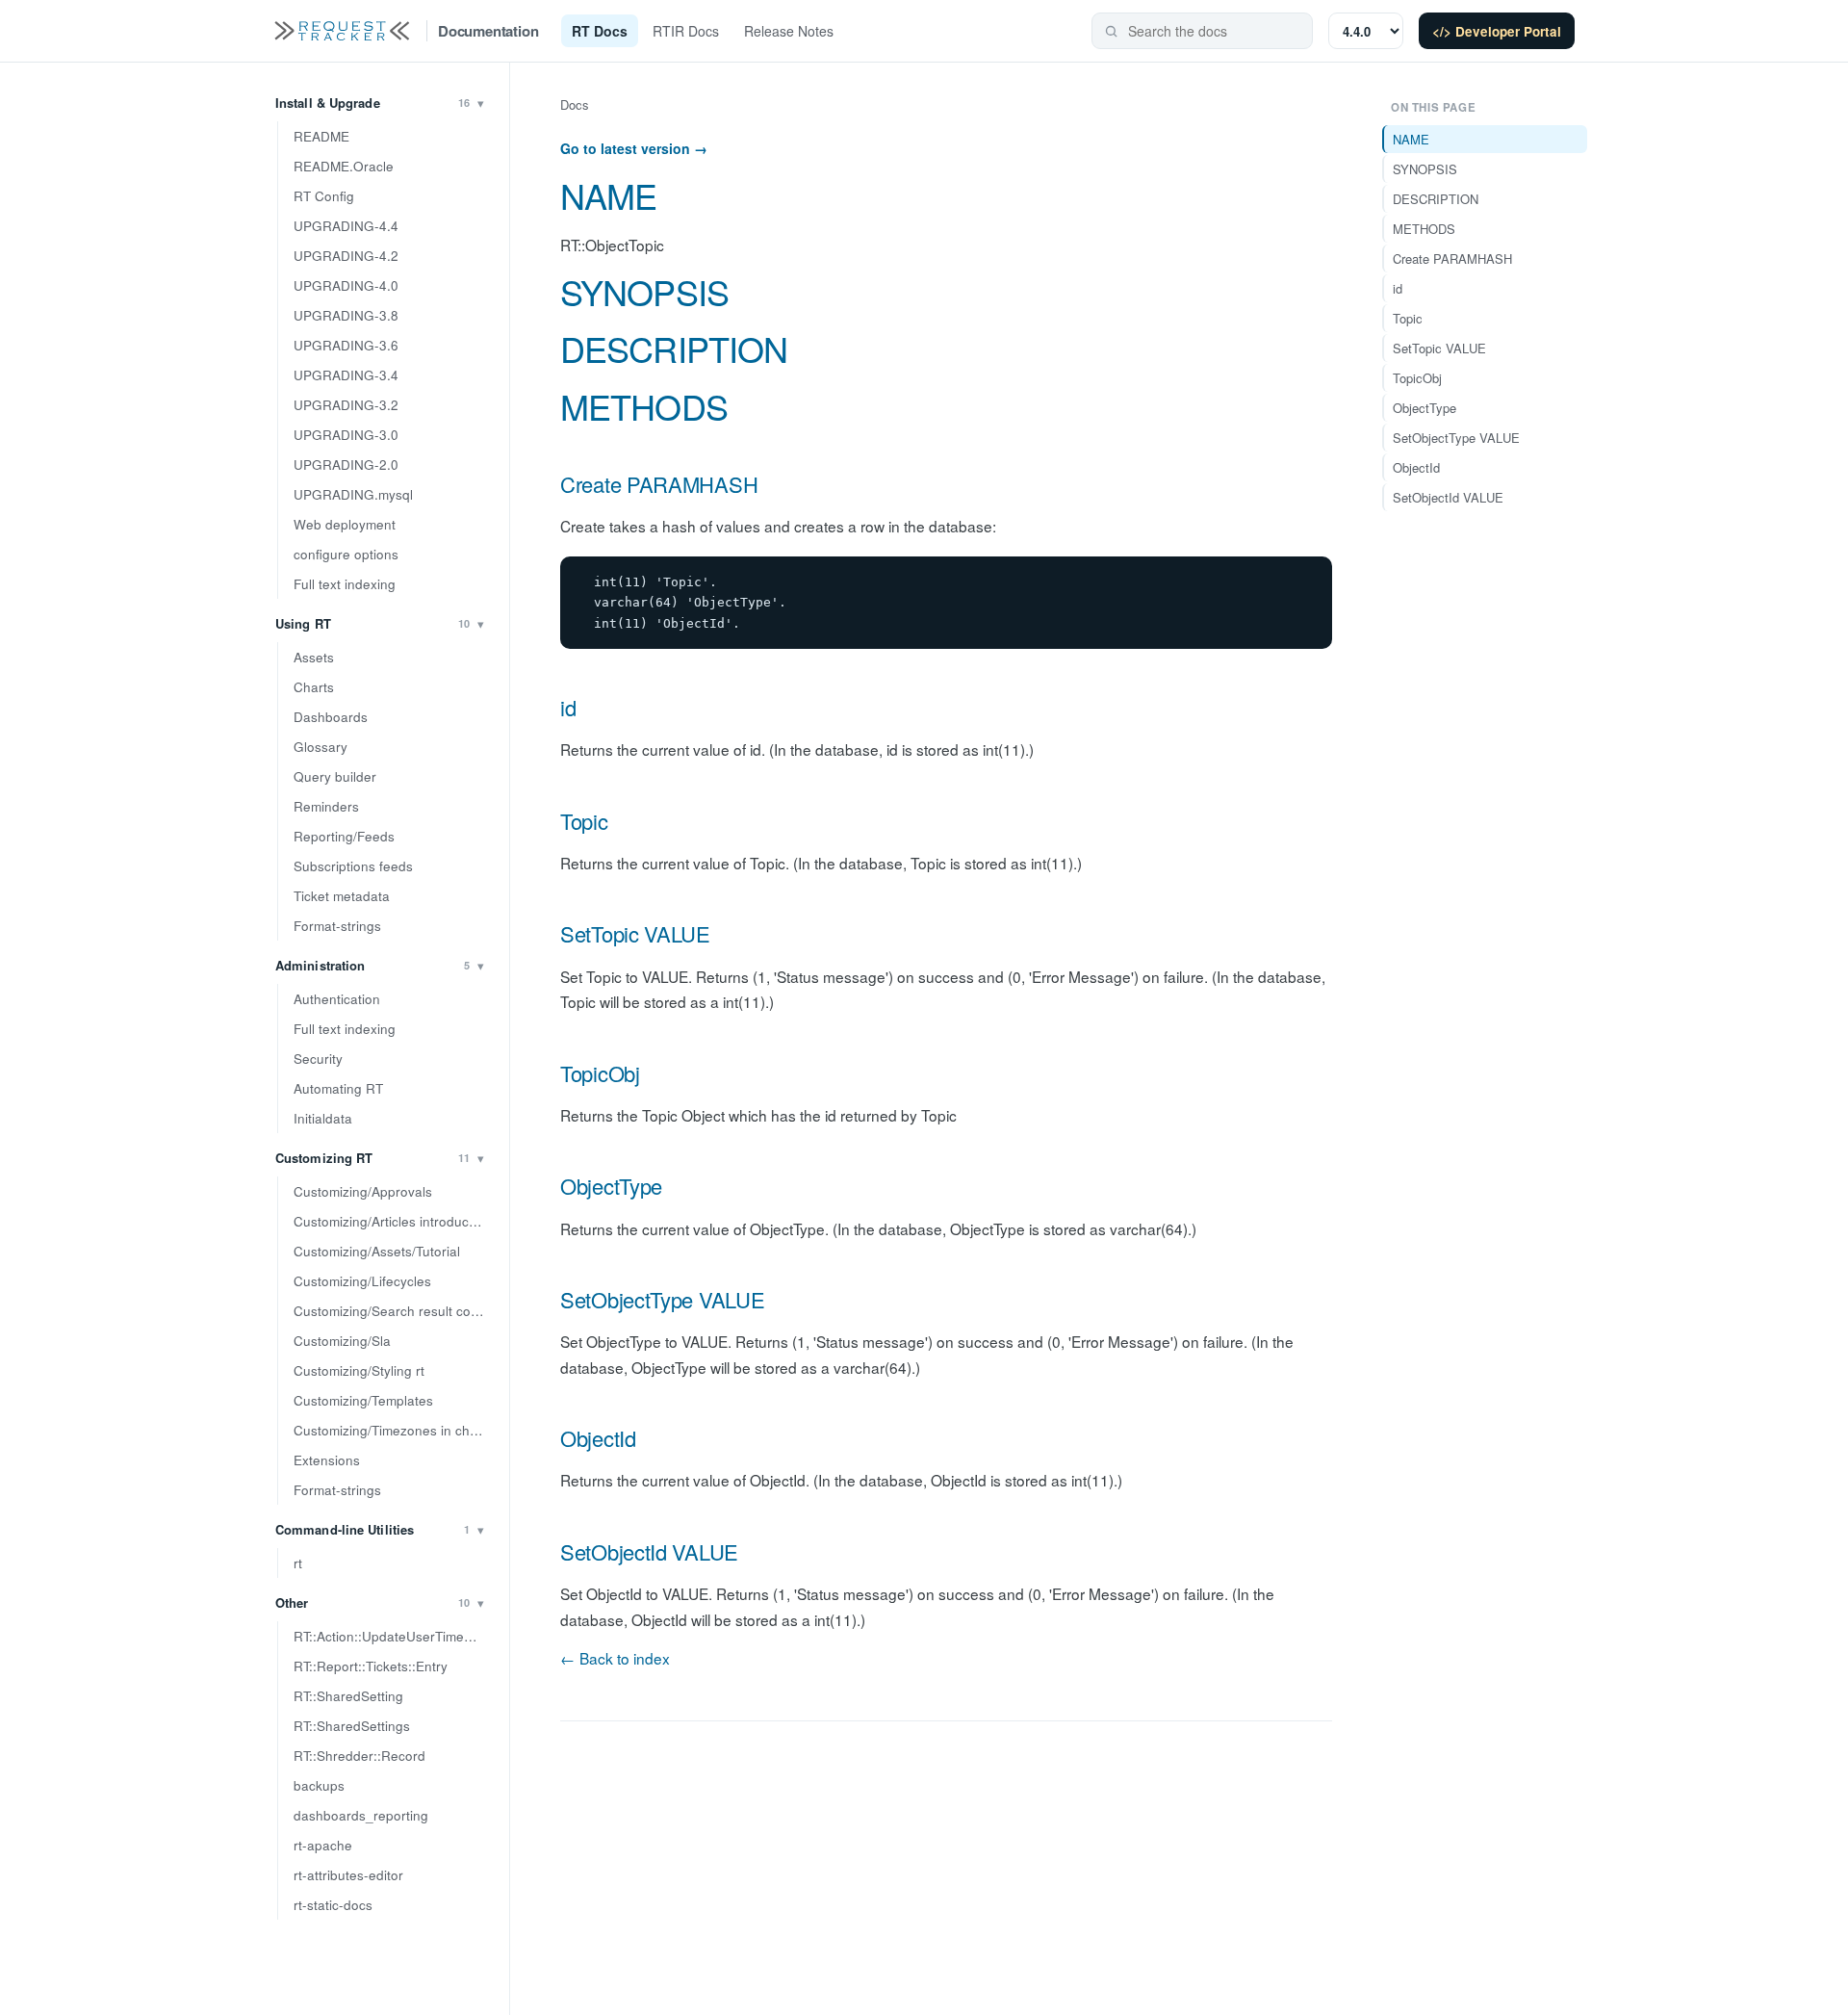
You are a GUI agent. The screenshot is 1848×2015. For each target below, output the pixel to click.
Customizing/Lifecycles (362, 1281)
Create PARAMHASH (659, 484)
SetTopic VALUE (635, 933)
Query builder (335, 776)
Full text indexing (345, 584)
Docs (575, 104)
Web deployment (345, 524)
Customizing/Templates (363, 1400)
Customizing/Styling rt (359, 1370)
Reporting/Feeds (344, 836)
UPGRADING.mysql (353, 494)
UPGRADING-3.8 (346, 315)
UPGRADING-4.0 (346, 285)
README (321, 136)
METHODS (644, 406)
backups (319, 1785)
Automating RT (338, 1088)
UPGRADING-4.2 (346, 256)
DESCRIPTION (674, 348)
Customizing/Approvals (363, 1191)
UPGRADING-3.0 (346, 435)
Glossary (321, 747)
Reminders (326, 806)
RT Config (324, 196)
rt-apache (323, 1845)
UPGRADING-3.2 (346, 405)
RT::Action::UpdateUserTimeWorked (394, 1636)
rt (298, 1563)
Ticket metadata (342, 896)
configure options (346, 554)
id (568, 707)
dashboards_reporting (361, 1815)
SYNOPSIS (644, 291)
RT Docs (600, 31)
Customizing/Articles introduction (392, 1221)
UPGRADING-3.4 (346, 375)
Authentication (337, 999)
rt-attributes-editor (348, 1875)
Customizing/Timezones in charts (393, 1430)
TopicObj (600, 1073)
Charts (314, 687)
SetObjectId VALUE (649, 1551)
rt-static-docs (333, 1905)
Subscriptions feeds (353, 866)
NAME (608, 195)
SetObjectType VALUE (662, 1299)
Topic (584, 821)
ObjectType (611, 1186)
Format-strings (337, 926)
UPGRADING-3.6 (346, 345)
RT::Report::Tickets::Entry (371, 1666)
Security (318, 1059)
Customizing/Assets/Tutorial (377, 1251)
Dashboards (331, 717)
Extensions (327, 1460)
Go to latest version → (634, 148)
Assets (314, 657)
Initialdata (323, 1118)
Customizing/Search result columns (394, 1311)
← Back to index (615, 1658)
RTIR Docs (686, 31)
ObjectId (598, 1438)
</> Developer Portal (1497, 31)
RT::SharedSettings (352, 1726)
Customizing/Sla (342, 1341)
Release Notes (789, 31)
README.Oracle (344, 166)
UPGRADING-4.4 (346, 226)
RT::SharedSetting (348, 1696)
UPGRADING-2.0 (346, 465)
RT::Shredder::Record (359, 1756)
